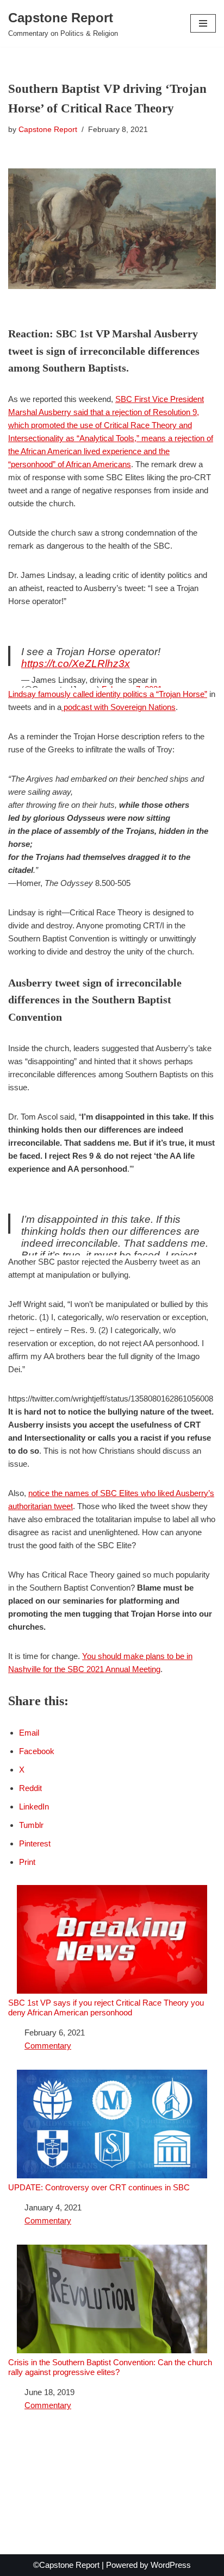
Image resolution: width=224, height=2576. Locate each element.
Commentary (48, 2046)
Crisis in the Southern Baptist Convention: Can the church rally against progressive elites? (110, 2367)
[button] (203, 23)
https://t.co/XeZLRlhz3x (76, 664)
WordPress (171, 2565)
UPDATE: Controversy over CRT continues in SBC (99, 2187)
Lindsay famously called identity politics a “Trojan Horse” (108, 694)
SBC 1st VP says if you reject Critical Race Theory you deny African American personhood (106, 2008)
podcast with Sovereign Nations (119, 707)
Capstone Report (48, 130)
